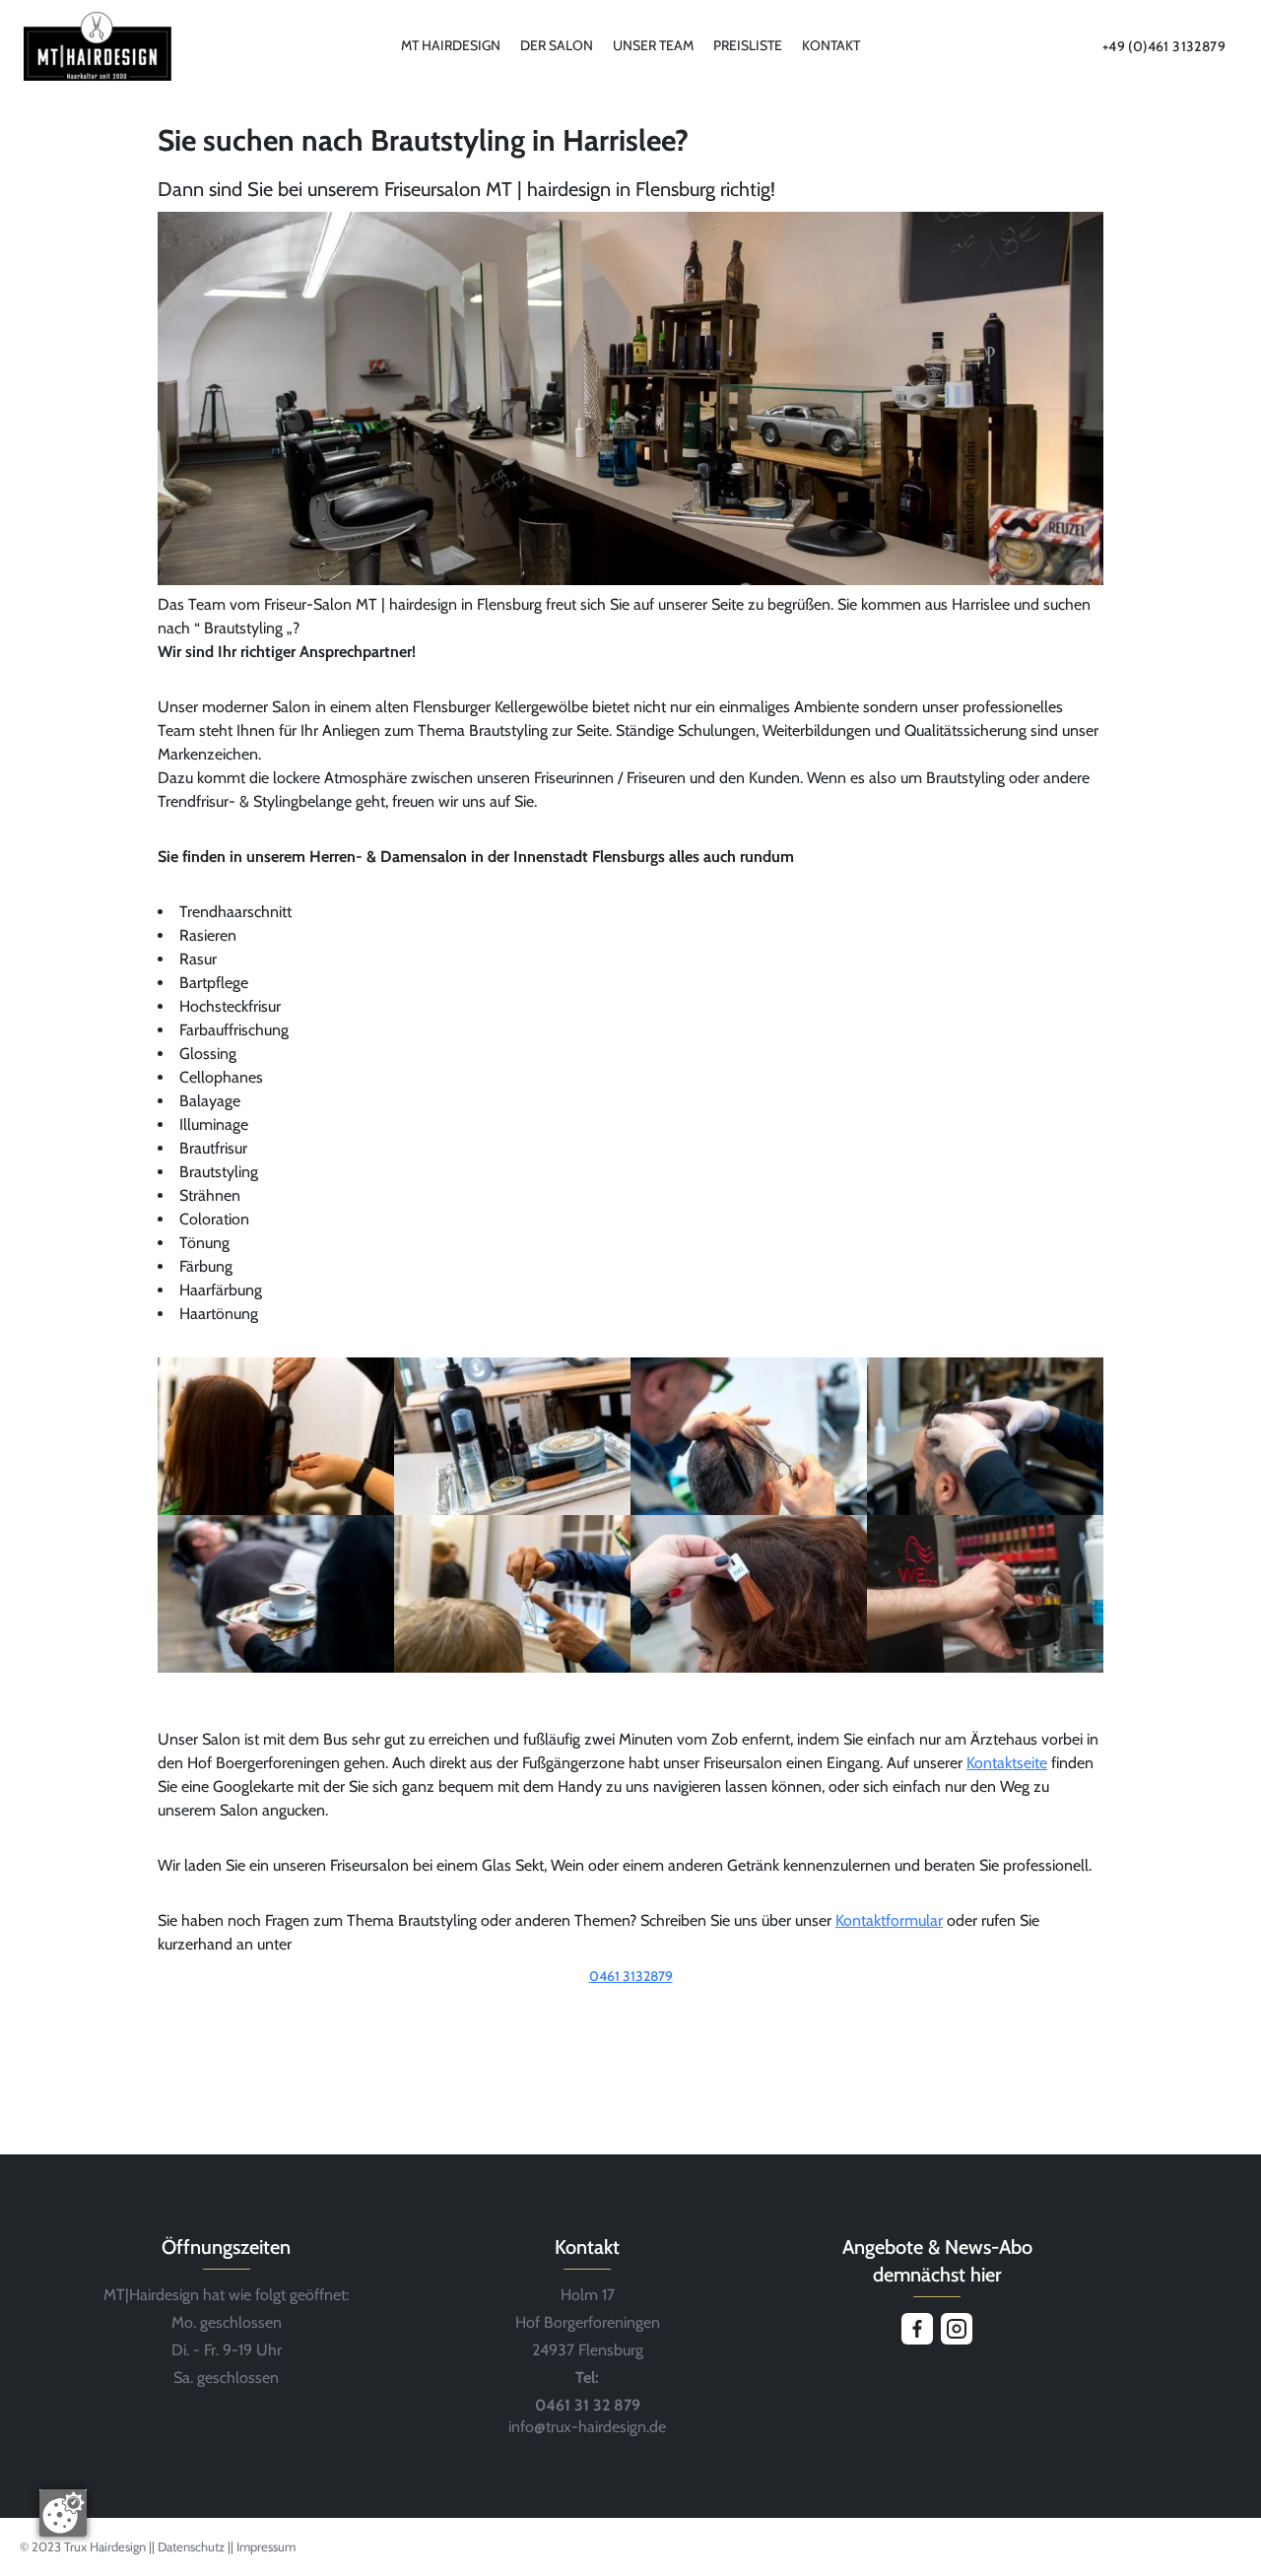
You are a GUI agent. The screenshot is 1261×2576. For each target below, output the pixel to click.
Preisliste (748, 45)
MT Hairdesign (451, 45)
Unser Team (653, 45)
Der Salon (557, 45)
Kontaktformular (889, 1920)
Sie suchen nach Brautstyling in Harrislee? (423, 140)
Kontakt (831, 45)
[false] (630, 2004)
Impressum (266, 2546)
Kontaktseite (1007, 1763)
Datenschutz (193, 2546)
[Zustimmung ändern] (63, 2513)
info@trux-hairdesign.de (587, 2427)
